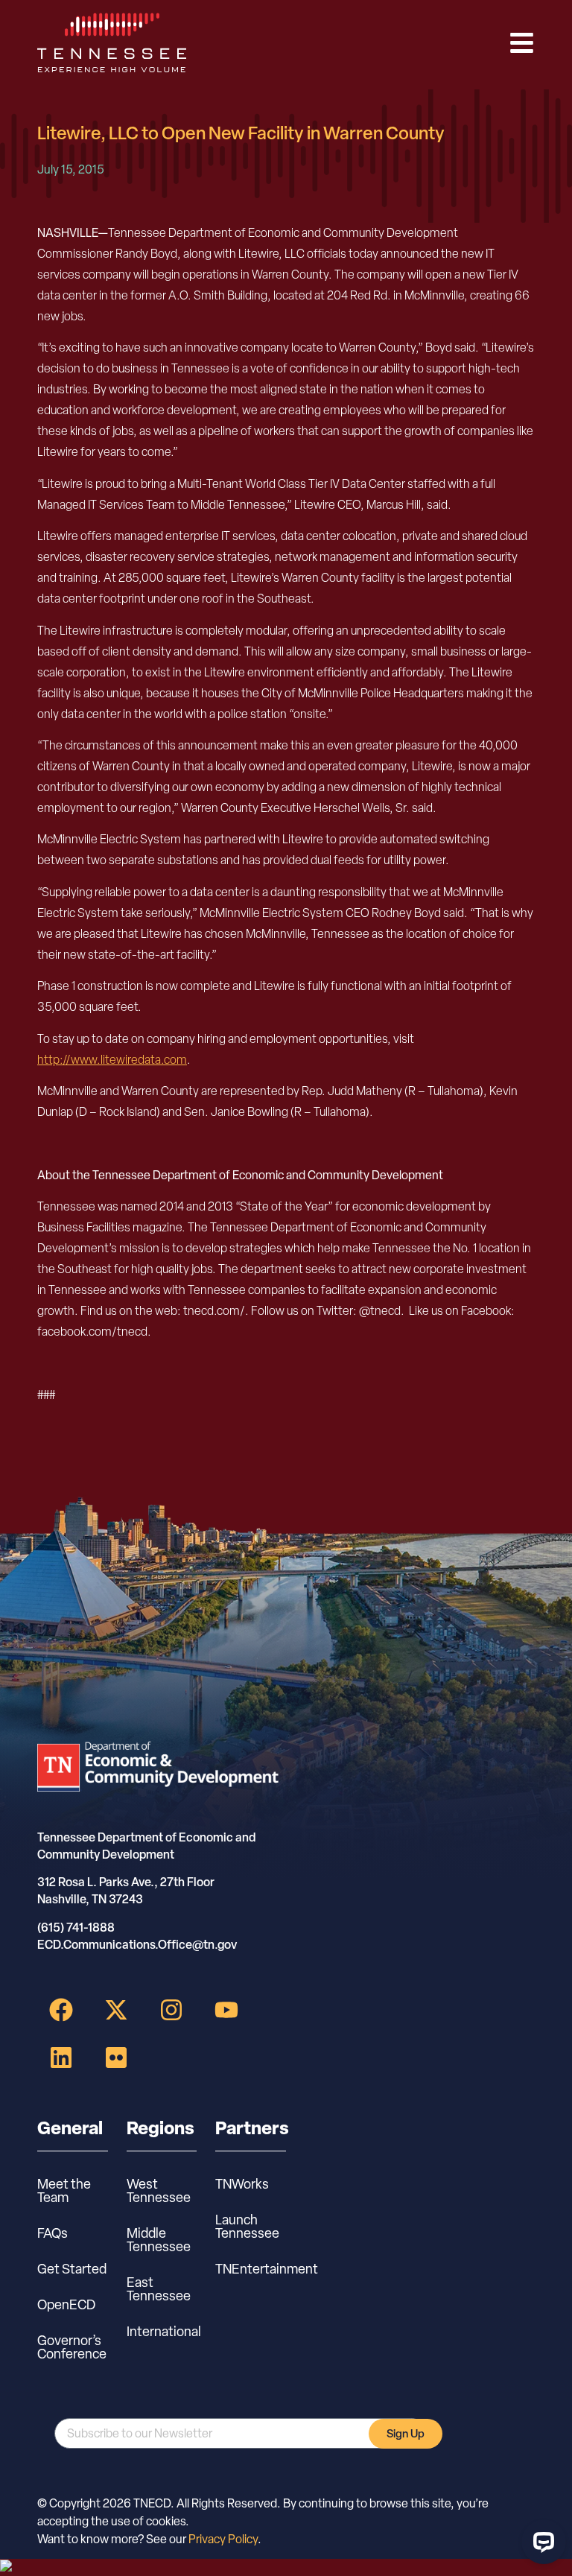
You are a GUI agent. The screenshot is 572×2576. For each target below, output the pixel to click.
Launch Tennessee (247, 2226)
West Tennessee (159, 2190)
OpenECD (66, 2304)
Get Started (72, 2269)
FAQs (53, 2233)
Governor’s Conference (72, 2347)
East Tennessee (159, 2289)
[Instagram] (171, 2010)
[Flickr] (116, 2058)
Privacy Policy (223, 2539)
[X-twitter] (116, 2010)
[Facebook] (61, 2010)
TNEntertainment (251, 2269)
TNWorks (242, 2184)
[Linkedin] (61, 2058)
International (162, 2331)
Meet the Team (64, 2190)
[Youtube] (226, 2010)
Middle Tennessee (159, 2240)
